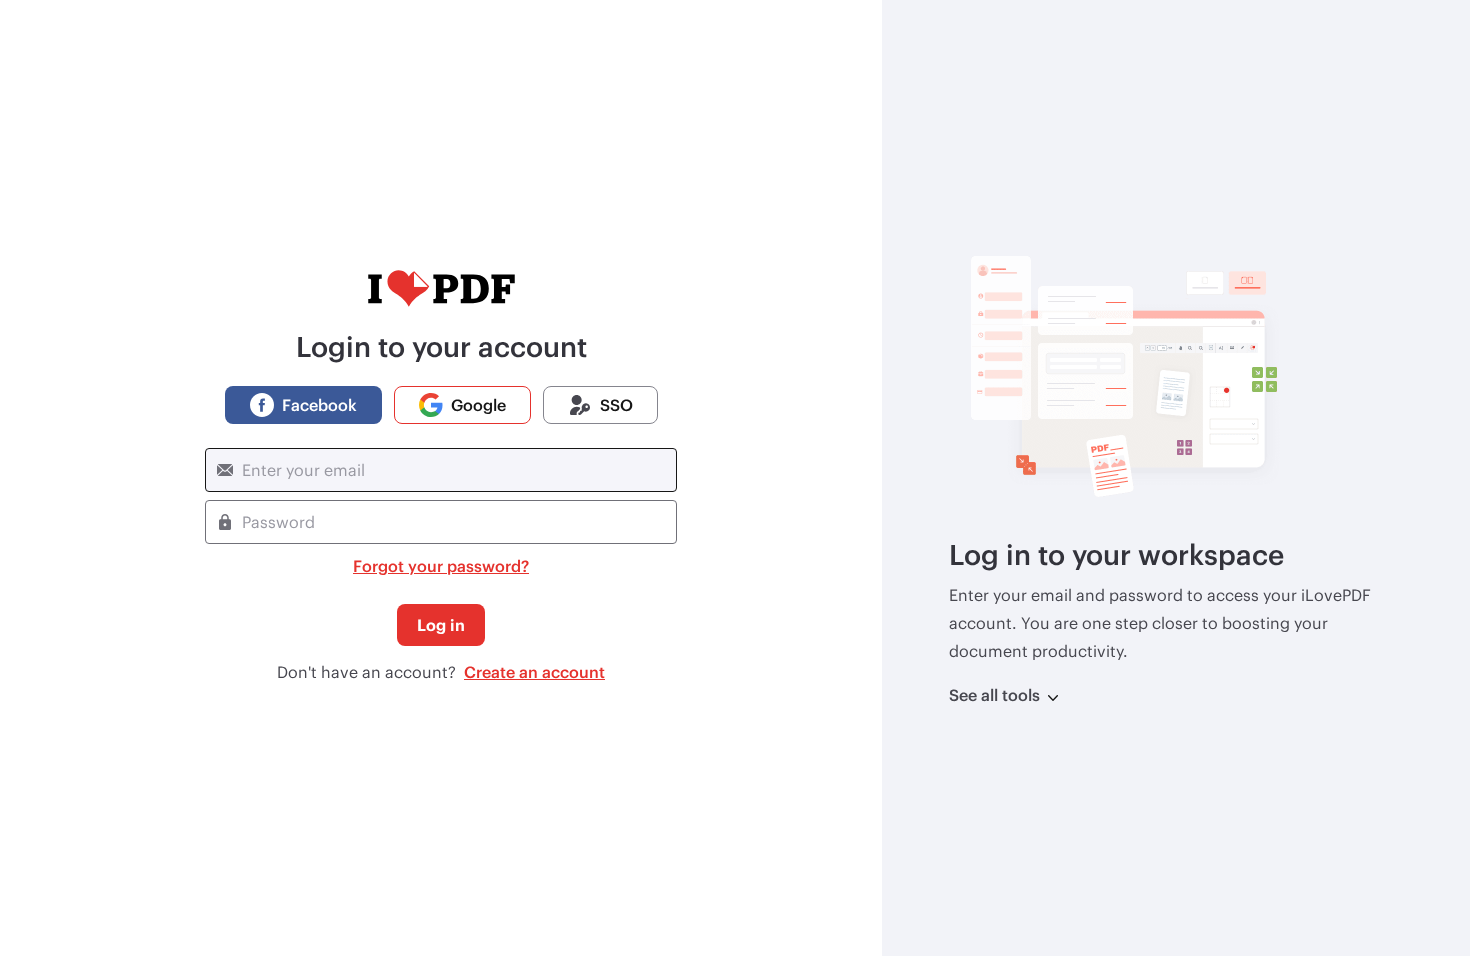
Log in (441, 624)
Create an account (534, 671)
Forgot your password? (441, 565)
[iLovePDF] (441, 288)
